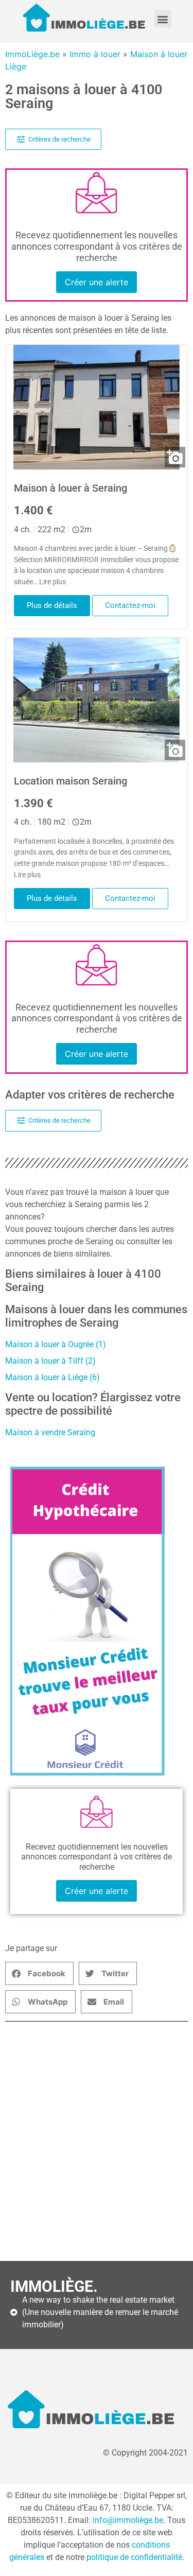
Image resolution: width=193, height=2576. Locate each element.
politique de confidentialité (134, 2557)
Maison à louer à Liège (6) (52, 1377)
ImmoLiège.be (32, 54)
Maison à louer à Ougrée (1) (56, 1344)
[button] (163, 19)
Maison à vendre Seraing (50, 1432)
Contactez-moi (130, 605)
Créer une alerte (97, 282)
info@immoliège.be (128, 2520)
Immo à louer (95, 54)
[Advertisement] (97, 2141)
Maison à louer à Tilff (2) (50, 1361)
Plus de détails (52, 605)
